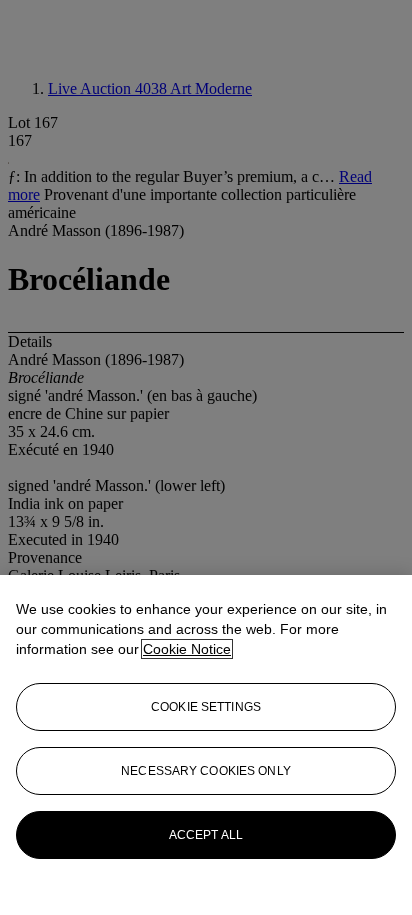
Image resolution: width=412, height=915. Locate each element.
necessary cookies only (206, 771)
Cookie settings (206, 707)
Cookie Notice (187, 649)
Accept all (206, 835)
